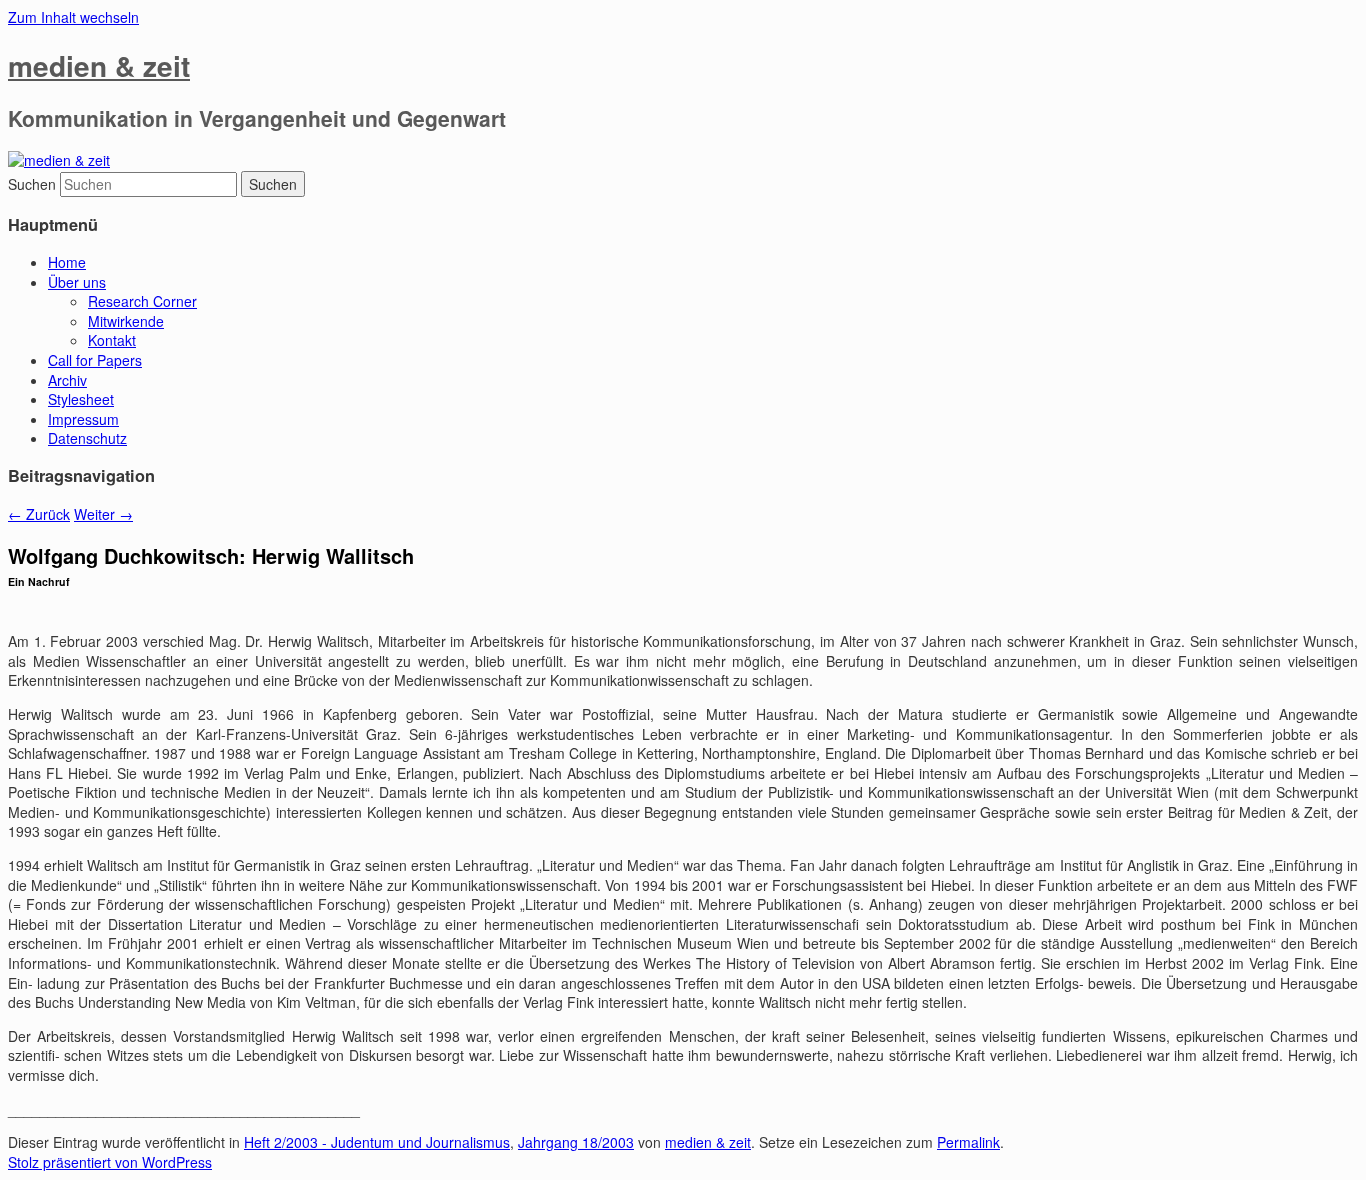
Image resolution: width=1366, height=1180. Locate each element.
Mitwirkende (126, 321)
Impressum (83, 419)
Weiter (103, 514)
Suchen (32, 184)
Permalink (968, 1142)
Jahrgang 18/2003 (576, 1142)
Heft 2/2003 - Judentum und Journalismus (377, 1142)
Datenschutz (87, 438)
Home (67, 262)
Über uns (77, 282)
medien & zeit (99, 65)
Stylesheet (81, 399)
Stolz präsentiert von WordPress (110, 1162)
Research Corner (142, 301)
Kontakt (112, 340)
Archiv (67, 380)
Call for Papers (95, 360)
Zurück (39, 514)
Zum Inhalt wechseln (73, 17)
